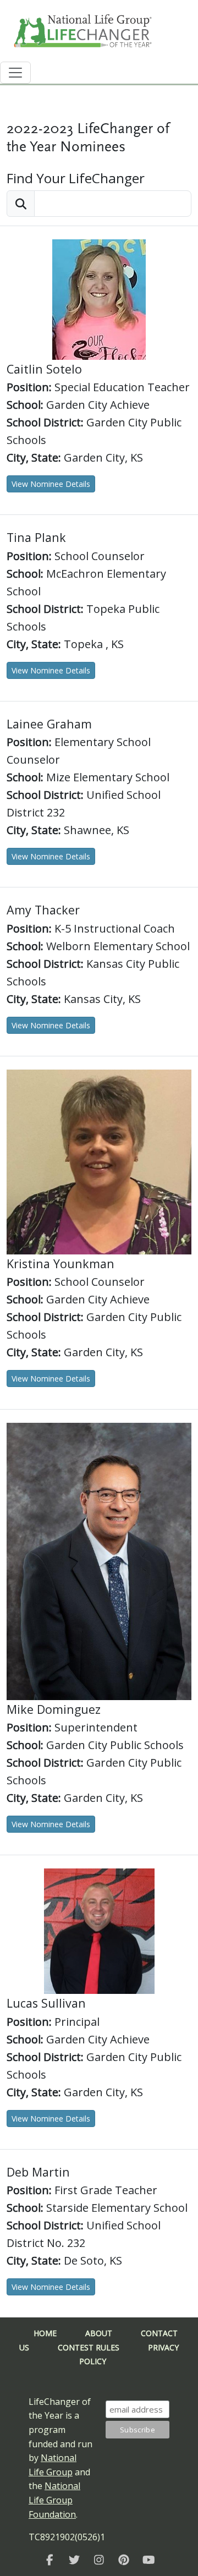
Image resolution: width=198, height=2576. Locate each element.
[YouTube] (149, 2560)
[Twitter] (75, 2560)
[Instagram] (99, 2560)
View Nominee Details (51, 484)
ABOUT (99, 2333)
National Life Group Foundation (54, 2500)
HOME (45, 2333)
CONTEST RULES (89, 2347)
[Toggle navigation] (15, 73)
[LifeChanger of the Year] (50, 2560)
